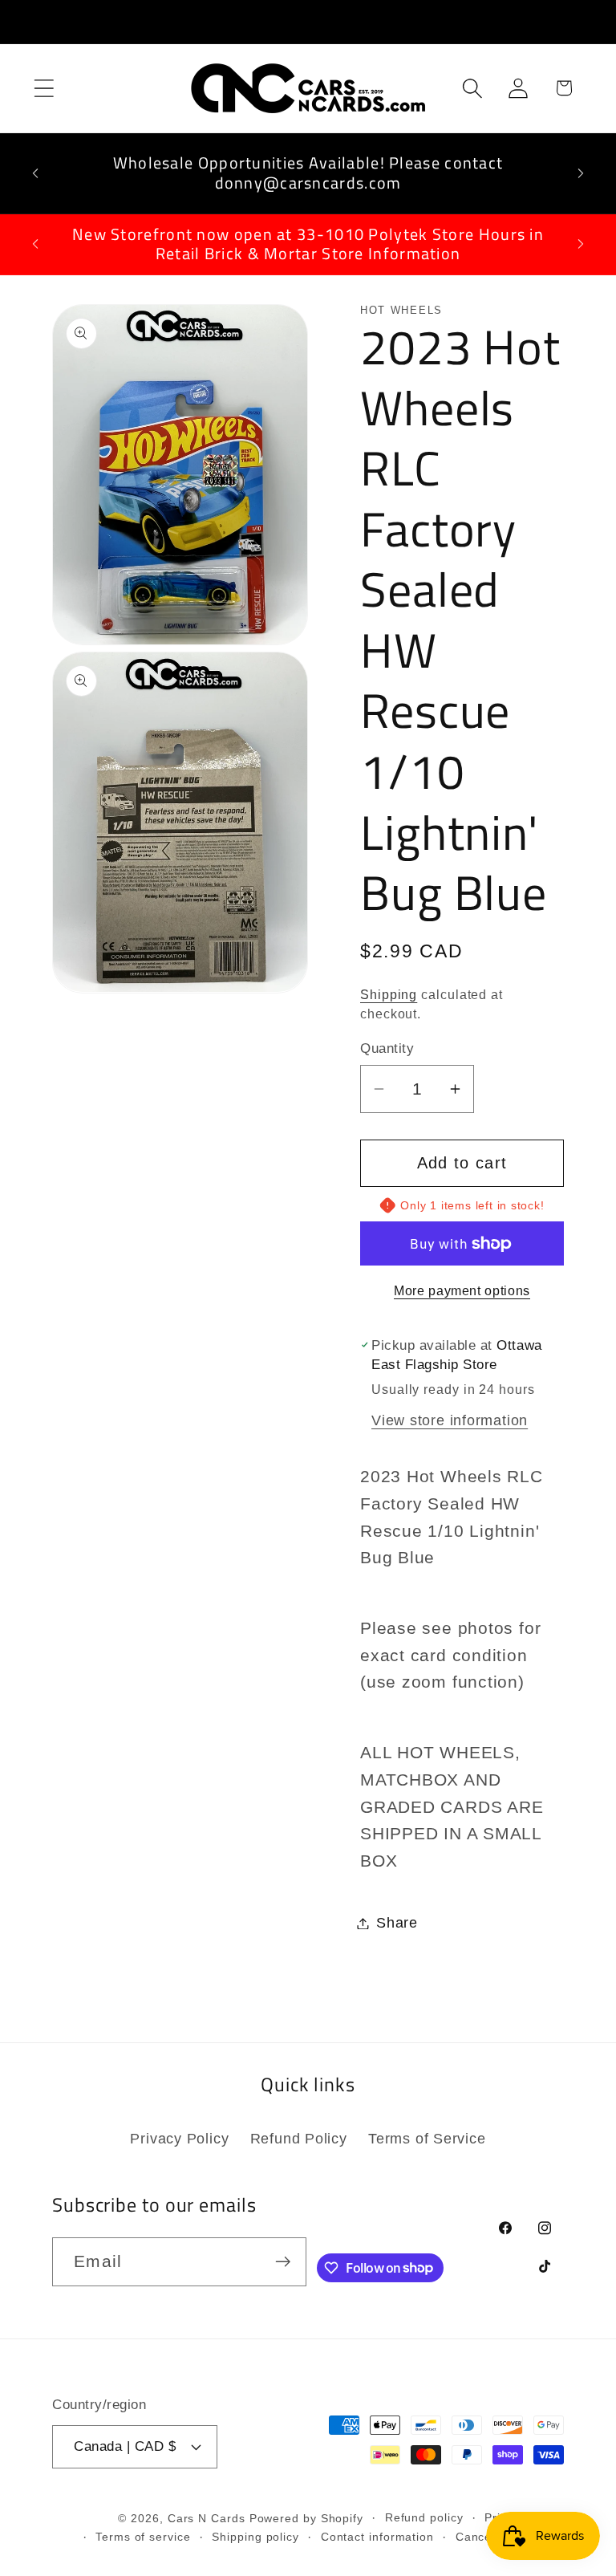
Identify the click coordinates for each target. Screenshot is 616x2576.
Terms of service (143, 2537)
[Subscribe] (283, 2262)
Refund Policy (299, 2139)
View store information (450, 1420)
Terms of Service (427, 2139)
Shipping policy (255, 2537)
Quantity (387, 1048)
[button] (44, 88)
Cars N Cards (207, 2518)
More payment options (462, 1291)
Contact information (377, 2537)
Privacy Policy (179, 2139)
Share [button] (397, 1923)
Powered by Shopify (306, 2518)
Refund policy (424, 2517)
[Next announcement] (581, 173)
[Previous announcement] (35, 173)
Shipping (389, 995)
